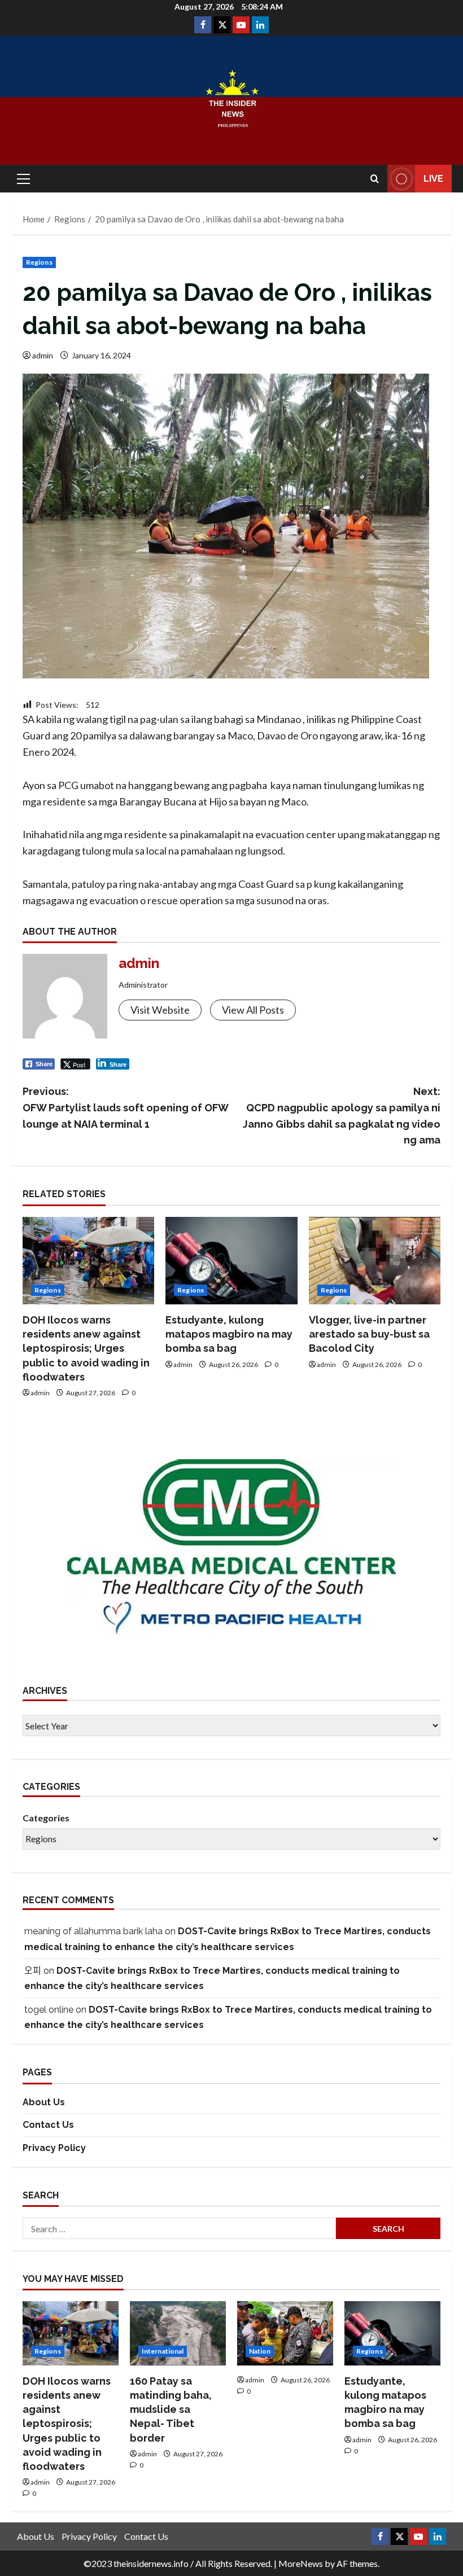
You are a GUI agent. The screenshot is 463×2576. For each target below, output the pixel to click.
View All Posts (253, 1010)
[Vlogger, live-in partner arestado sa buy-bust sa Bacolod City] (375, 1261)
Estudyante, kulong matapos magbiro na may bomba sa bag (229, 1334)
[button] (23, 179)
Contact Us (48, 2125)
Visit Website (160, 1010)
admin (43, 355)
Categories (46, 1818)
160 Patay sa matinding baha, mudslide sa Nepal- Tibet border (171, 2409)
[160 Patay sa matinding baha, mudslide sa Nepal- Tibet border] (178, 2333)
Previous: (125, 1108)
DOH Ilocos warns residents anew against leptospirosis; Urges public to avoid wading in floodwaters (86, 1348)
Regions (39, 262)
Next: (342, 1116)
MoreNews (301, 2563)
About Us (44, 2102)
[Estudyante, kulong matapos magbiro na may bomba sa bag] (231, 1261)
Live (433, 179)
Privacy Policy (54, 2148)
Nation (260, 2351)
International (163, 2351)
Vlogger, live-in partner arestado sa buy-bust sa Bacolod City (369, 1334)
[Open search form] (375, 179)
